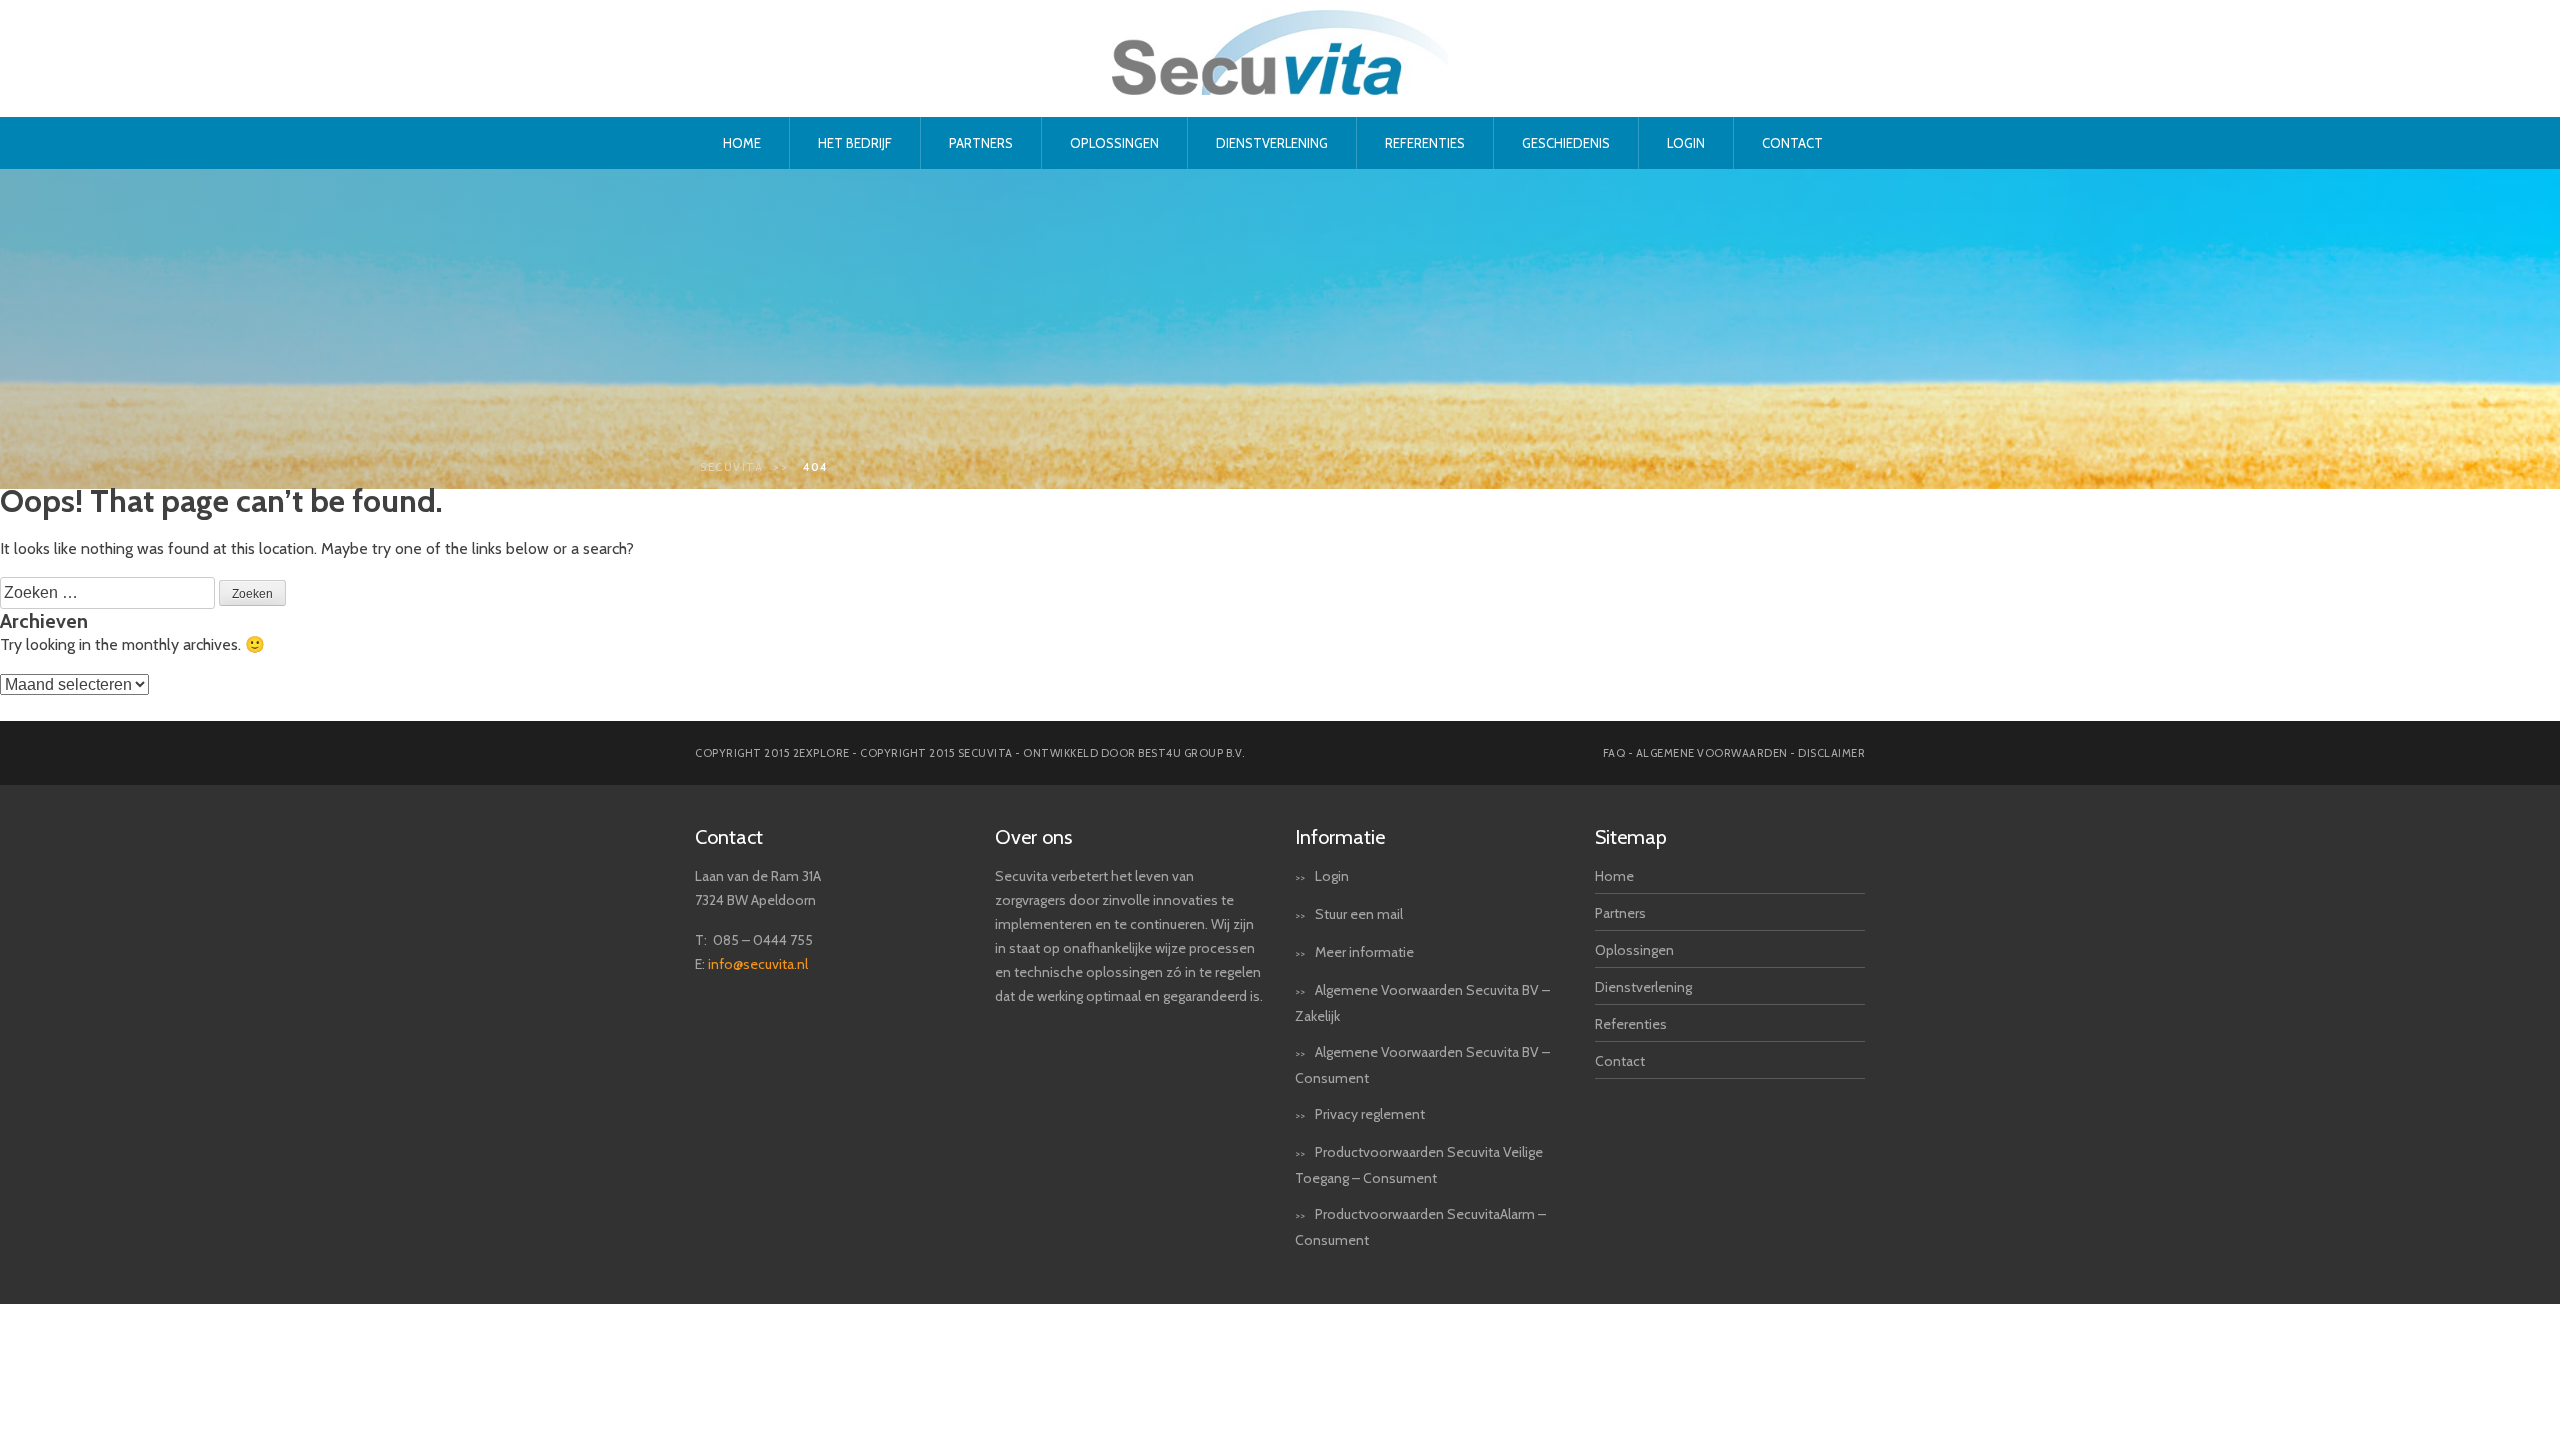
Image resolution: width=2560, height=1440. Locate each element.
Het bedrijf (855, 143)
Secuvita (731, 467)
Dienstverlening (1272, 143)
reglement (1393, 1114)
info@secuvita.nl (758, 964)
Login (1686, 143)
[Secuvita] (1279, 89)
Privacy (1336, 1114)
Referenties (1425, 143)
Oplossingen (1114, 143)
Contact (1792, 143)
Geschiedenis (1566, 143)
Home (742, 143)
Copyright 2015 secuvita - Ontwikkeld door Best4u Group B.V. (1052, 753)
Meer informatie (1364, 952)
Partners (981, 143)
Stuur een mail (1359, 914)
